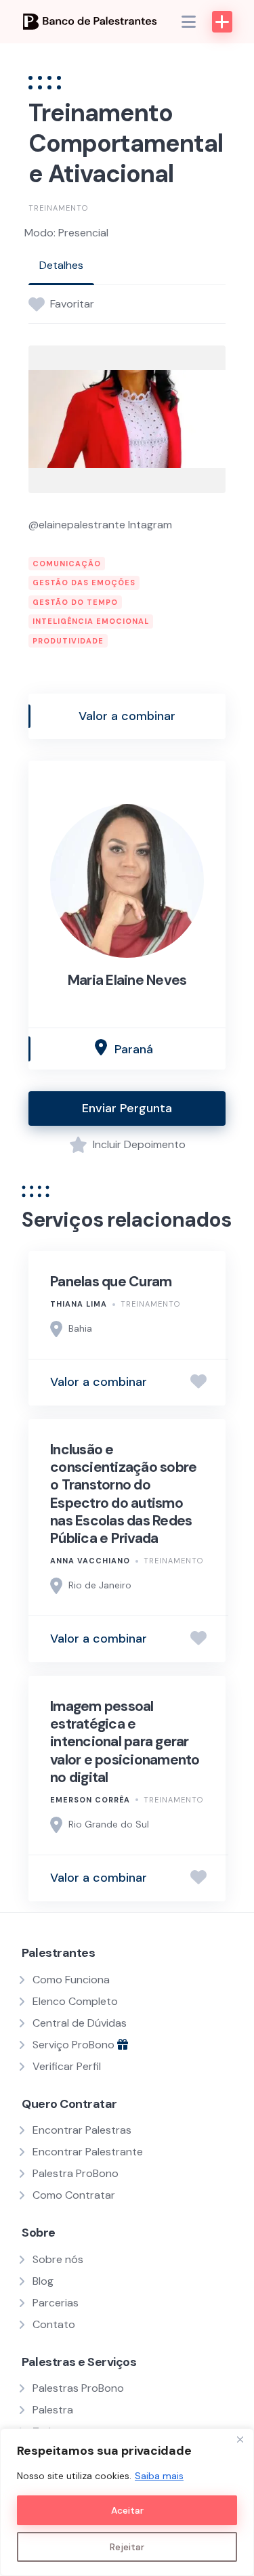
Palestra (53, 2410)
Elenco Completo (75, 2001)
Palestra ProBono (76, 2173)
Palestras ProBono (78, 2388)
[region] (127, 2502)
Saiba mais (159, 2476)
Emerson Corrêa (90, 1800)
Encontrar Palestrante (88, 2152)
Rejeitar (127, 2547)
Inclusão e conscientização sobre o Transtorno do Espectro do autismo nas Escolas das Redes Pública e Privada (123, 1494)
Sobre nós (58, 2259)
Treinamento (58, 208)
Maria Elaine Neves (127, 980)
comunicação (67, 564)
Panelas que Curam (111, 1282)
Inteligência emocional (91, 621)
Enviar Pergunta (127, 1108)
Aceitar (127, 2510)
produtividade (68, 641)
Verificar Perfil (67, 2066)
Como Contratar (74, 2195)
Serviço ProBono (75, 2045)
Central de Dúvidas (80, 2023)
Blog (43, 2281)
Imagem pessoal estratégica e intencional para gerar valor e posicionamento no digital (125, 1742)
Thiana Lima (79, 1304)
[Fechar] (240, 2440)
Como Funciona (71, 1980)
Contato (54, 2324)
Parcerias (56, 2303)
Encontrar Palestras (82, 2130)
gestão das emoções (84, 583)
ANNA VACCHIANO (90, 1561)
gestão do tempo (75, 602)
